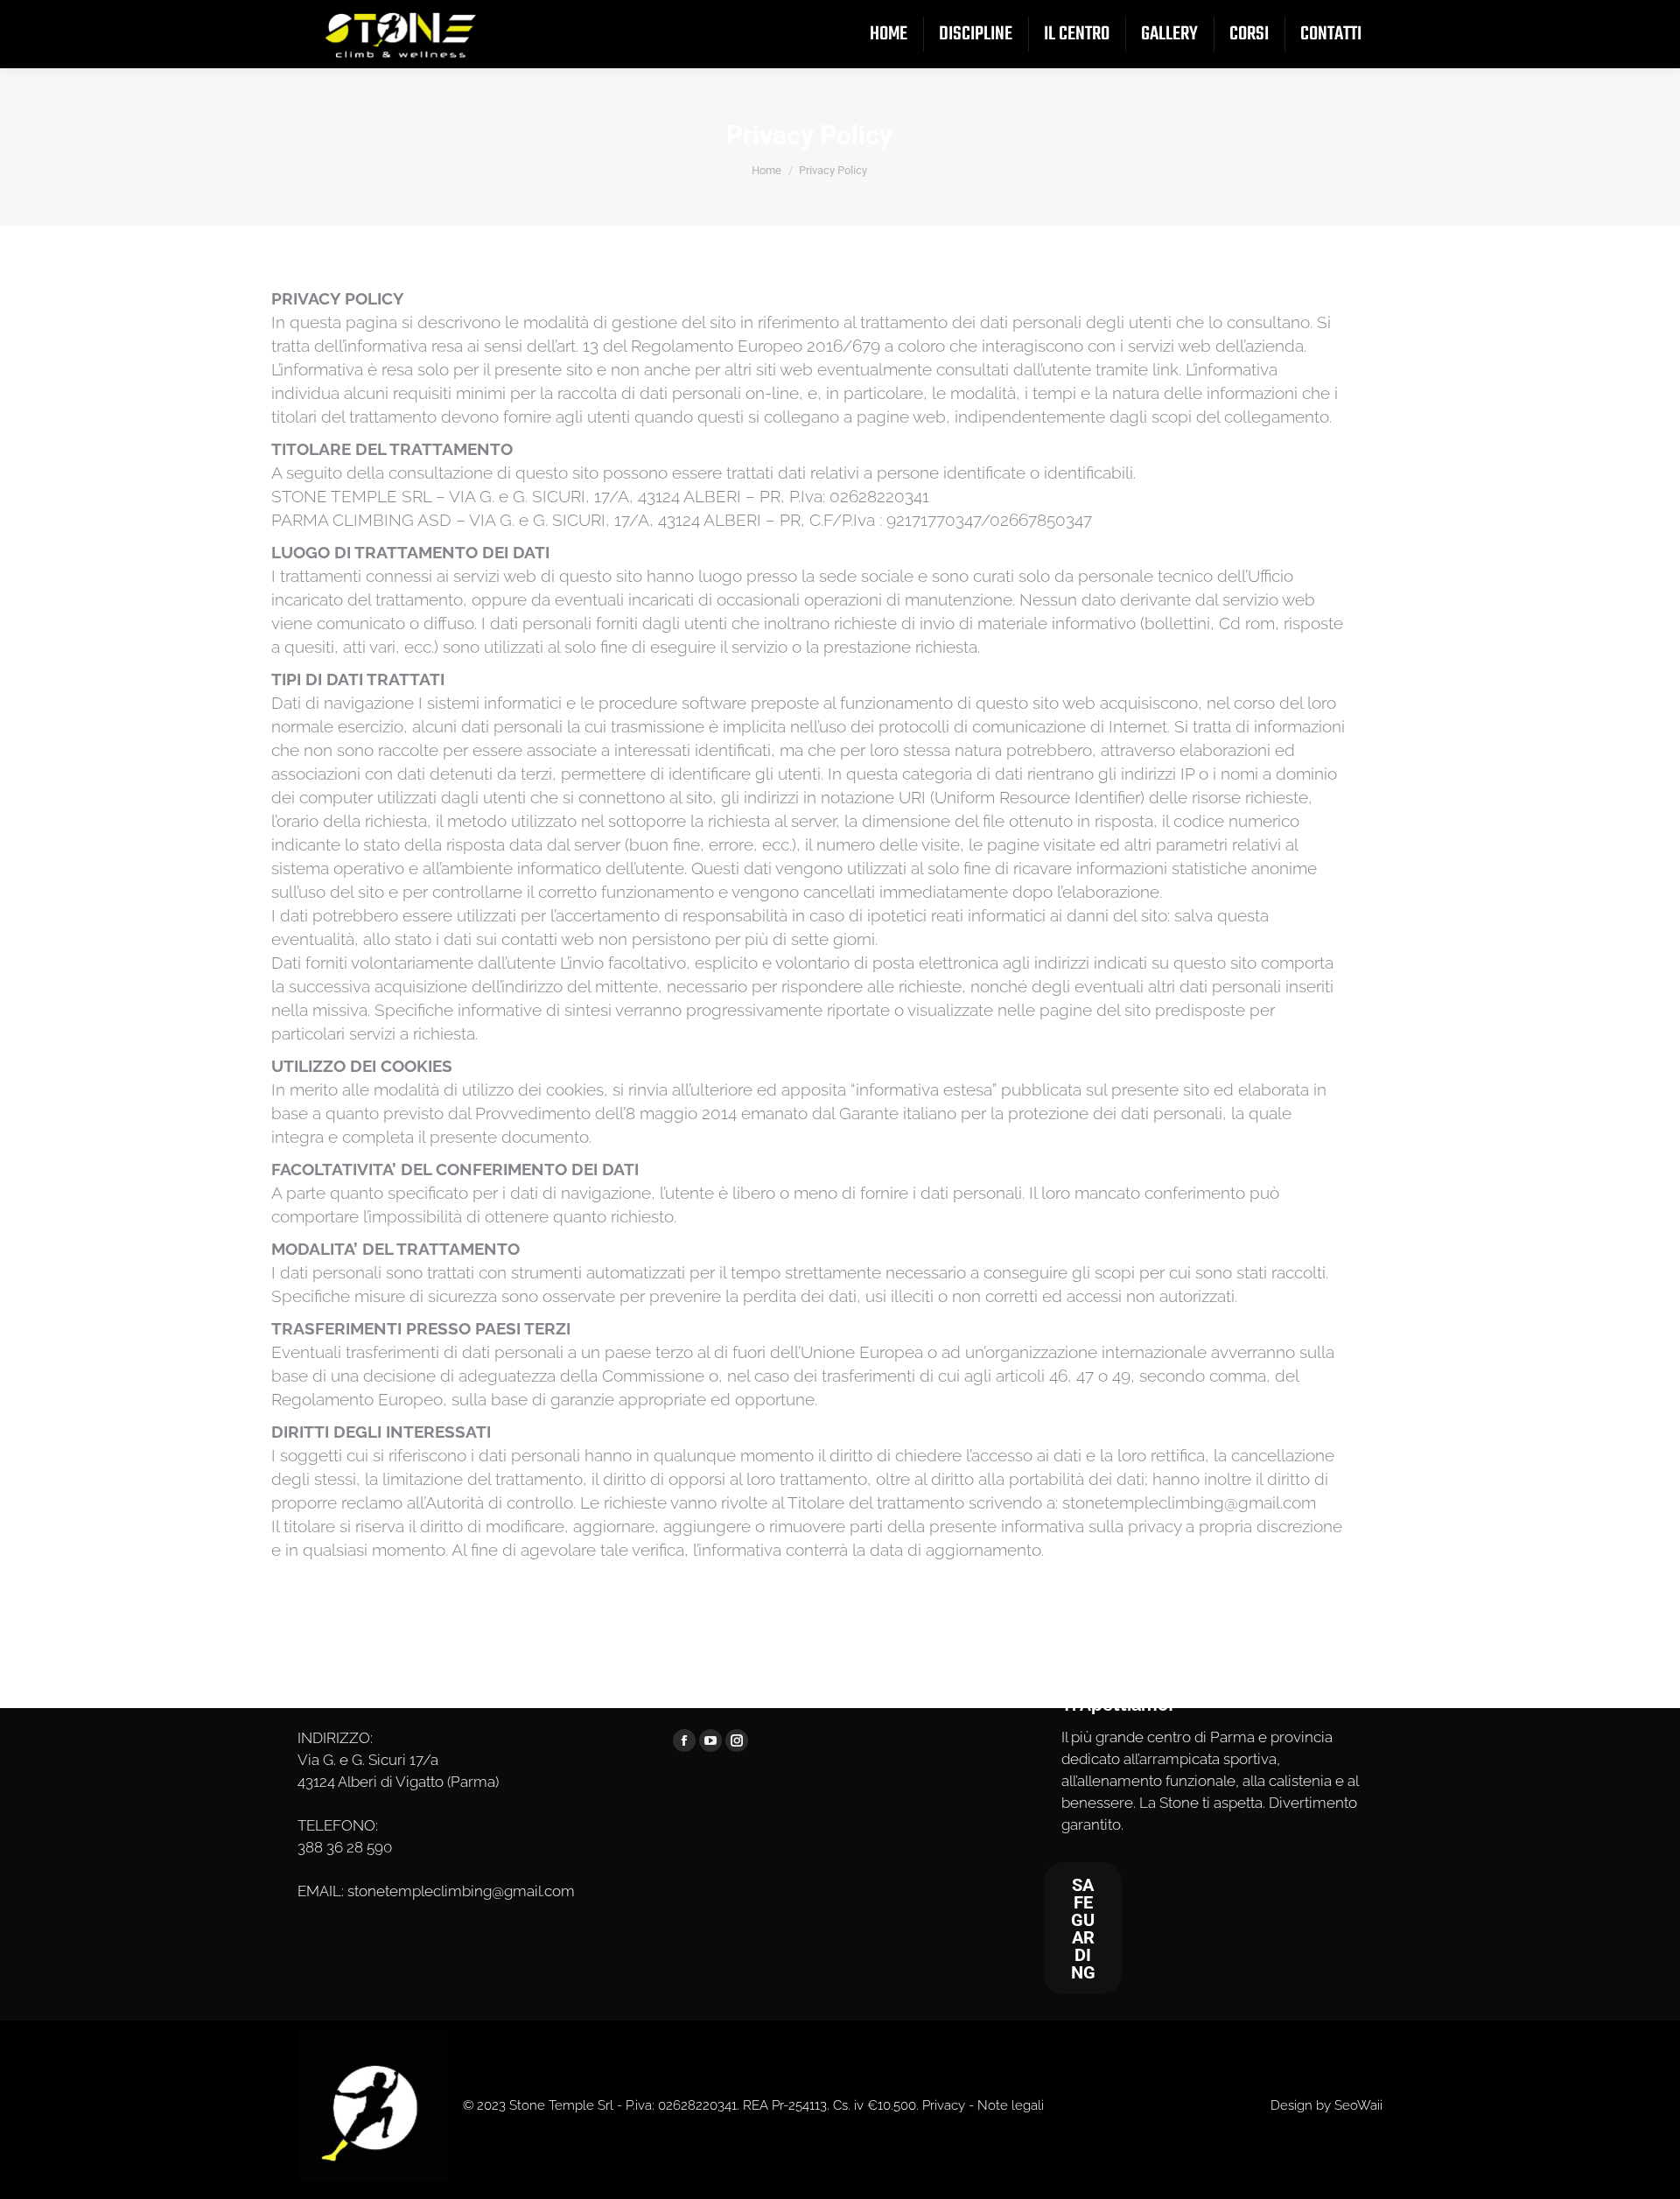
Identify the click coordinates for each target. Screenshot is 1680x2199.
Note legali (1011, 2105)
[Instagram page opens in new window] (737, 1740)
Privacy (944, 2105)
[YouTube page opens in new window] (710, 1740)
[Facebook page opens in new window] (684, 1740)
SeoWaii (1358, 2105)
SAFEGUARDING (1083, 1929)
